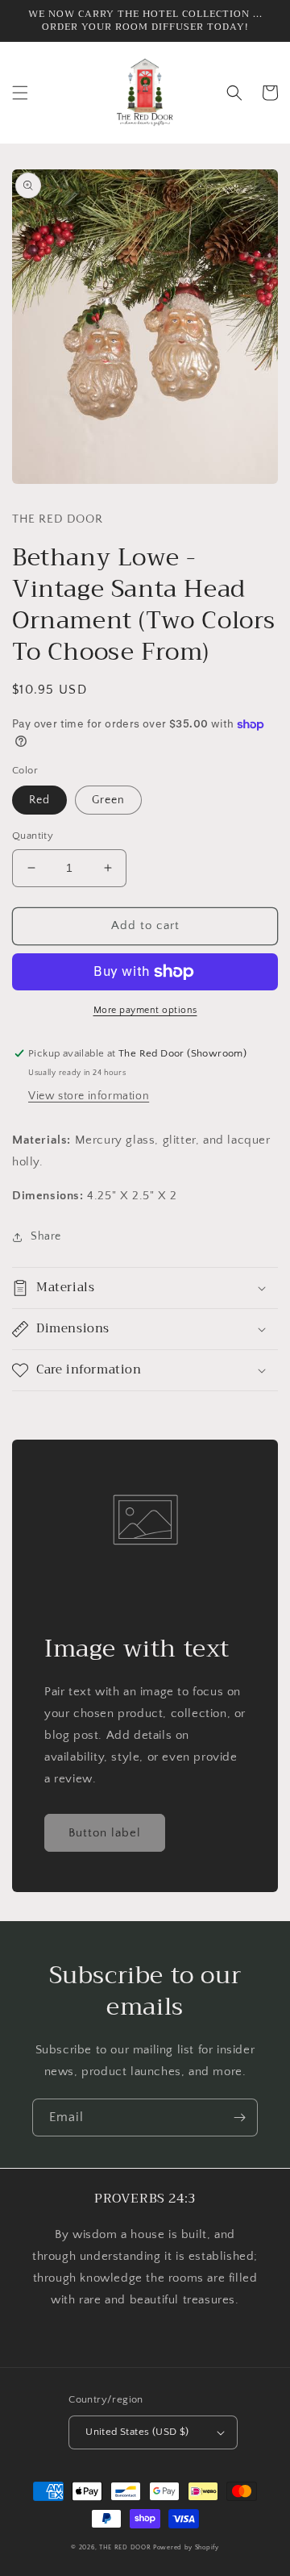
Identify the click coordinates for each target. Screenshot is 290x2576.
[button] (20, 93)
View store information (89, 1096)
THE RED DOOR (126, 2547)
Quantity (33, 836)
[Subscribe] (239, 2117)
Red (39, 800)
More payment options (145, 1010)
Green (108, 800)
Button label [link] (105, 1833)
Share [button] (46, 1236)
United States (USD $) (137, 2432)
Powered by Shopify (186, 2547)
